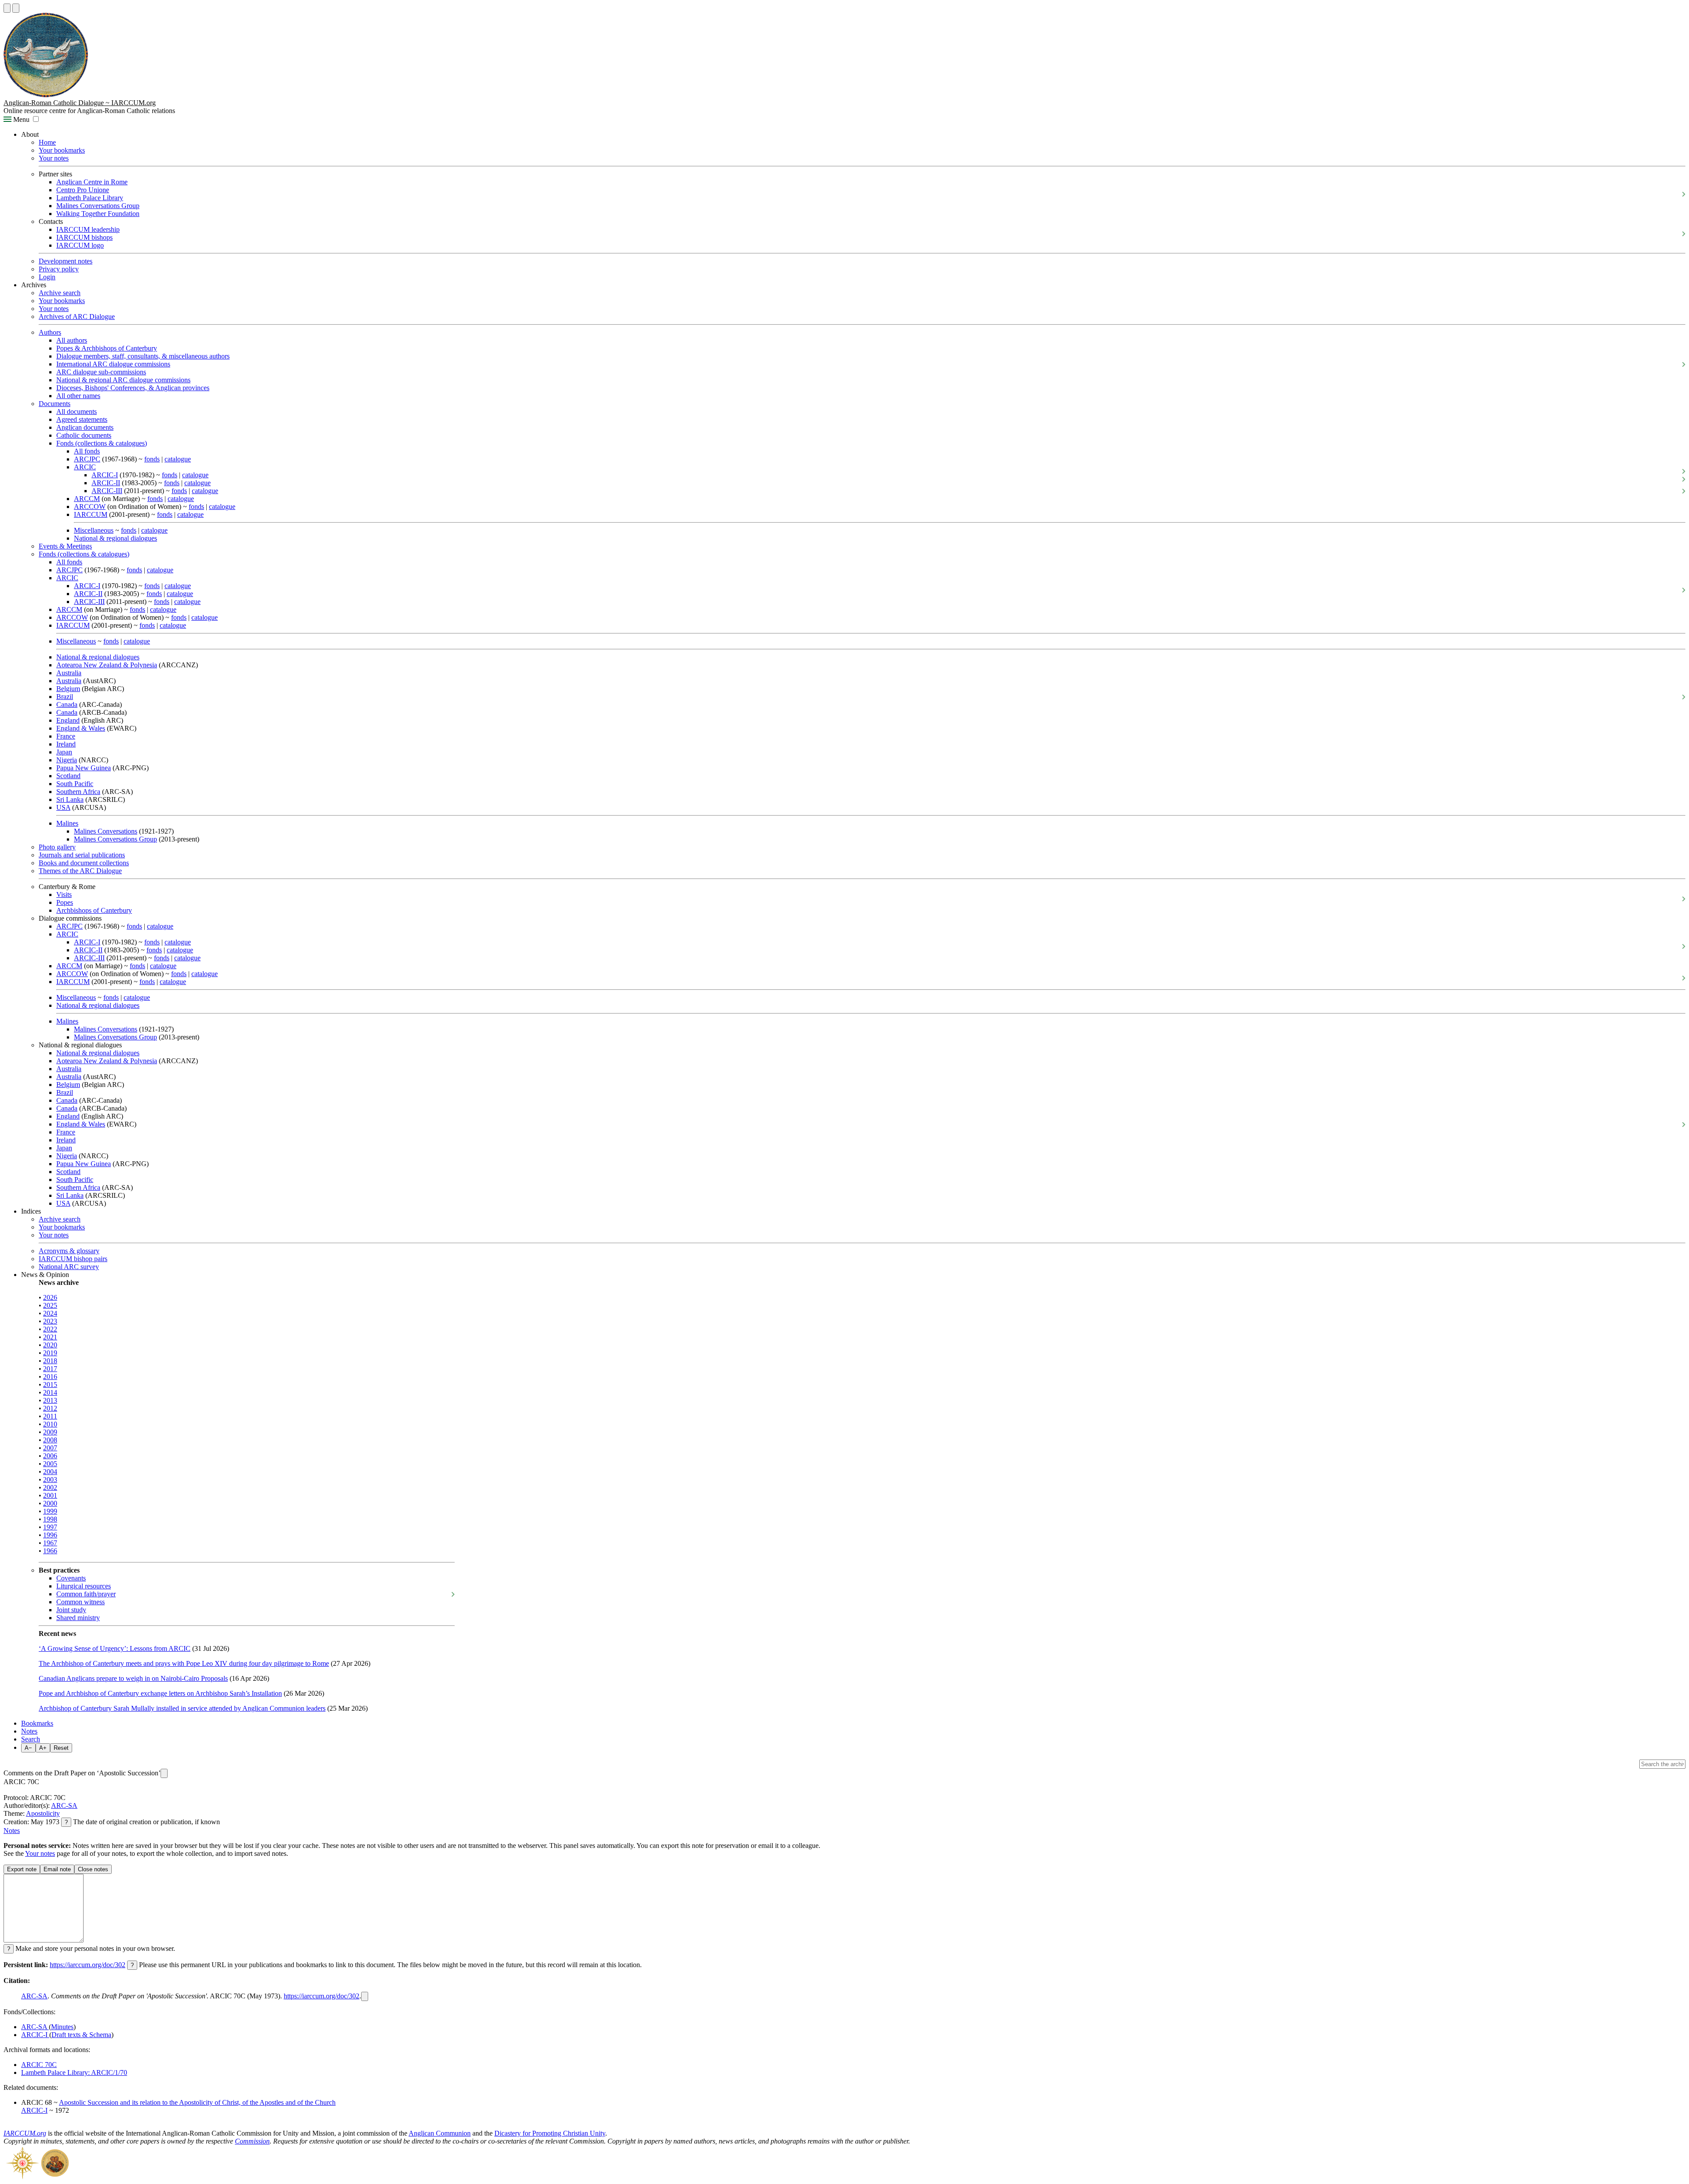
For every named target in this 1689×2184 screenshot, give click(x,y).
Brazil (65, 697)
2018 (50, 1361)
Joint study (71, 1610)
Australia (69, 673)
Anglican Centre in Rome (92, 182)
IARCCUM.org (25, 2133)
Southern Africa (78, 792)
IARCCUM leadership (88, 229)
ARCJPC (87, 459)
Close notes (93, 1869)
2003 (50, 1480)
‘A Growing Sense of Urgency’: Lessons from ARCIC (115, 1648)
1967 (50, 1543)
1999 (50, 1511)
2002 (50, 1487)
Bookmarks (37, 1723)
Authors (50, 332)
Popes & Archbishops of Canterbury (107, 348)
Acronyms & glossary (69, 1251)
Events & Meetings (65, 546)
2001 (50, 1495)
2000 (50, 1503)
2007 (50, 1448)
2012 (50, 1408)
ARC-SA (64, 1805)
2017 (50, 1369)
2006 (50, 1456)
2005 (50, 1464)
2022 (50, 1329)
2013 (50, 1400)
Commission (252, 2141)
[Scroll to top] (7, 8)
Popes (65, 902)
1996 (50, 1535)
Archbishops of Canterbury (94, 910)
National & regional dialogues (115, 538)
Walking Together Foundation (98, 214)
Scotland (68, 776)
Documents (55, 404)
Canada (67, 704)
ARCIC (85, 467)
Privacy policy (59, 269)
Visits (64, 894)
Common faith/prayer (86, 1594)
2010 (50, 1424)
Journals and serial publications (82, 855)
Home (47, 142)
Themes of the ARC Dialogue (80, 871)
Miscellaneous (94, 530)
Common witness (80, 1602)
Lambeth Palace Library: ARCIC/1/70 (74, 2072)
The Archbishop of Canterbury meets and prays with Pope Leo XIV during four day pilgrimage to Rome (184, 1663)
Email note (57, 1869)
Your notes (54, 158)
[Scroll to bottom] (16, 8)
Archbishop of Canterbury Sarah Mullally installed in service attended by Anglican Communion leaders (182, 1708)
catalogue (178, 459)
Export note (22, 1869)
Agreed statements (82, 419)
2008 (50, 1440)
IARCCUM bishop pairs (73, 1259)
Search (31, 1739)
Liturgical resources (84, 1586)
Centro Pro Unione (83, 190)
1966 (50, 1551)
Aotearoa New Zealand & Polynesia (107, 665)
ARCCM (87, 499)
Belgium (68, 689)
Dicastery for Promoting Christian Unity (550, 2133)
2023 (50, 1321)
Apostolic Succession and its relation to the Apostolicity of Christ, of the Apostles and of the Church (197, 2102)
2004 (50, 1472)
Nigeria (67, 760)
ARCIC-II (106, 483)
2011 (50, 1416)
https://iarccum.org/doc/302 (88, 1965)
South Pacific (75, 784)
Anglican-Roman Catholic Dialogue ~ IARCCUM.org (80, 103)
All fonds (87, 451)
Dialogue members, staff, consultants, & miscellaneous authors (143, 356)
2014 (50, 1392)
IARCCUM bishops (84, 237)
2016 (50, 1377)
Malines (67, 823)
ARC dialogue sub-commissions (101, 372)
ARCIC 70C (39, 2065)
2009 (50, 1432)
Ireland (66, 744)
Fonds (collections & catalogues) (102, 443)
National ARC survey (69, 1267)
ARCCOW (90, 507)
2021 (50, 1337)
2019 (50, 1353)
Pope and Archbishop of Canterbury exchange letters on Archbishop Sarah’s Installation (160, 1693)
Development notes (66, 261)
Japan (64, 752)
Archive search (60, 293)
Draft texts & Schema (81, 2035)
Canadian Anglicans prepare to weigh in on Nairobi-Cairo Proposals (133, 1678)
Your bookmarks (62, 150)
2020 (50, 1345)
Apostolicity (43, 1813)
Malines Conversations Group (98, 206)
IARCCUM (91, 514)
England (68, 720)
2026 (50, 1297)
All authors (72, 340)
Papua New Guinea (84, 768)
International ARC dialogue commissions (113, 364)
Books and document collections (84, 863)
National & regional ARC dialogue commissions (123, 380)
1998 (50, 1519)
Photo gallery (57, 847)
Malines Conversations (106, 831)
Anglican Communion (440, 2133)
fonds (152, 459)
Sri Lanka (70, 799)
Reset (61, 1748)
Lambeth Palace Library (90, 198)
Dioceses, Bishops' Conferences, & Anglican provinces (133, 388)
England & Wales (81, 728)
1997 (50, 1527)
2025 (50, 1305)
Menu (20, 119)
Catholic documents (84, 435)
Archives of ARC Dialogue (77, 316)
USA (63, 807)
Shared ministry (78, 1618)
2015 (50, 1385)
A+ (43, 1748)
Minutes (62, 2027)
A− (28, 1748)
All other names (78, 396)
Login (47, 277)
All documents (77, 412)
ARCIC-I (105, 475)
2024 (50, 1313)
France (66, 736)
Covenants (71, 1578)
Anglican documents (85, 427)
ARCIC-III (107, 491)
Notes (29, 1731)
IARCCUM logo (80, 245)
